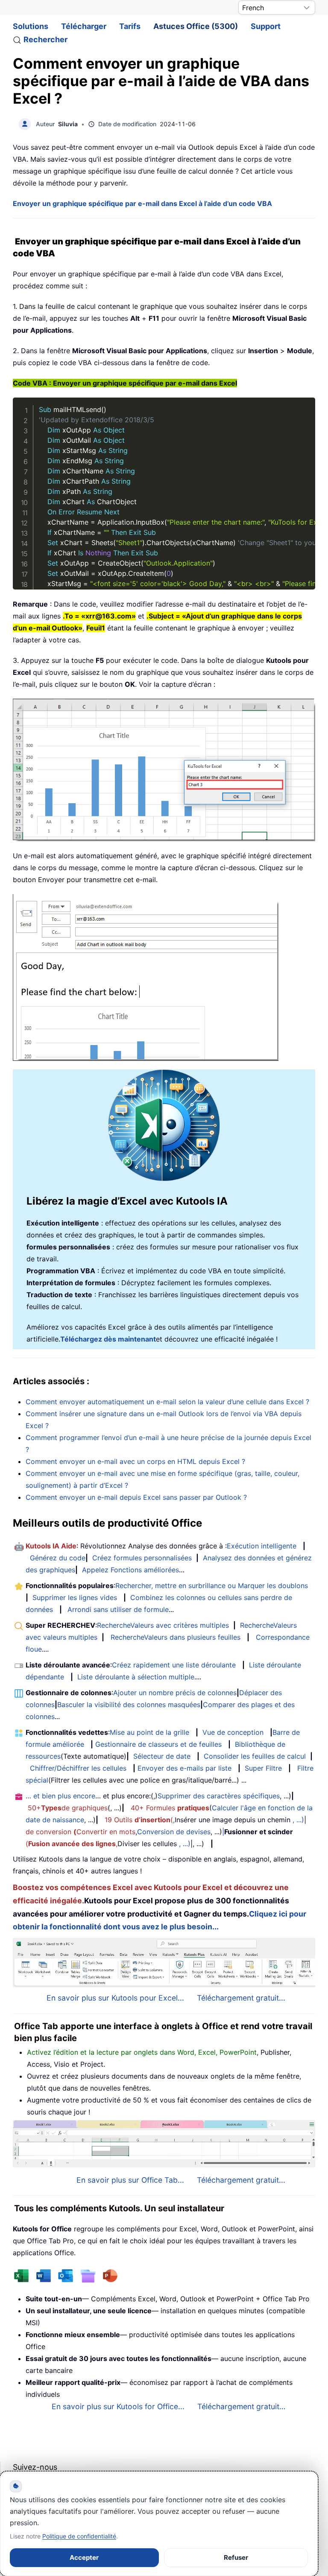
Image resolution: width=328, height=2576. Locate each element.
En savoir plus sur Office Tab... (130, 2180)
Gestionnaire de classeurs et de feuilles (158, 1744)
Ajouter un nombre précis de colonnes (175, 1693)
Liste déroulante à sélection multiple (136, 1677)
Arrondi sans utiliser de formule (118, 1609)
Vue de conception (233, 1732)
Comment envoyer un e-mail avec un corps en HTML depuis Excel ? (135, 1461)
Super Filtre (263, 1768)
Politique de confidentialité (79, 2536)
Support (266, 26)
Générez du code (58, 1558)
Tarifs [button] (130, 26)
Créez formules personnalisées (142, 1558)
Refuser (236, 2557)
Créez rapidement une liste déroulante (174, 1665)
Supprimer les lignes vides (75, 1597)
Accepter (84, 2557)
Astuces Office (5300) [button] (196, 26)
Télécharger (84, 26)
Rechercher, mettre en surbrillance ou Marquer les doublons (212, 1586)
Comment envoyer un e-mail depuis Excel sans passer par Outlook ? (136, 1497)
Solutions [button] (31, 26)
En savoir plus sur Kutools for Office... (118, 2406)
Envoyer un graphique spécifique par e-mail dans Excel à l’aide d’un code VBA (142, 203)
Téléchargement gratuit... (241, 1998)
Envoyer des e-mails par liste (184, 1768)
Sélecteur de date (162, 1756)
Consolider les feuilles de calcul (255, 1756)
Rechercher (45, 39)
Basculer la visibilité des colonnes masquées (129, 1705)
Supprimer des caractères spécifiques (219, 1796)
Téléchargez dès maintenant (108, 1339)
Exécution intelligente (262, 1546)
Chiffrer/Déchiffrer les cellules (78, 1768)
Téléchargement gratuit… (241, 2406)
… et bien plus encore (60, 1796)
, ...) (298, 1820)
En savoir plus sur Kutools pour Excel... (115, 1998)
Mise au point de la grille (149, 1732)
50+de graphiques (68, 1808)
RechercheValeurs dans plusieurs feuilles (176, 1637)
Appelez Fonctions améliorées (130, 1570)
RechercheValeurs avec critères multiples (163, 1625)
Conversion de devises (174, 1832)
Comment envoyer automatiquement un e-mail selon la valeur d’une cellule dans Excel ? (167, 1402)
